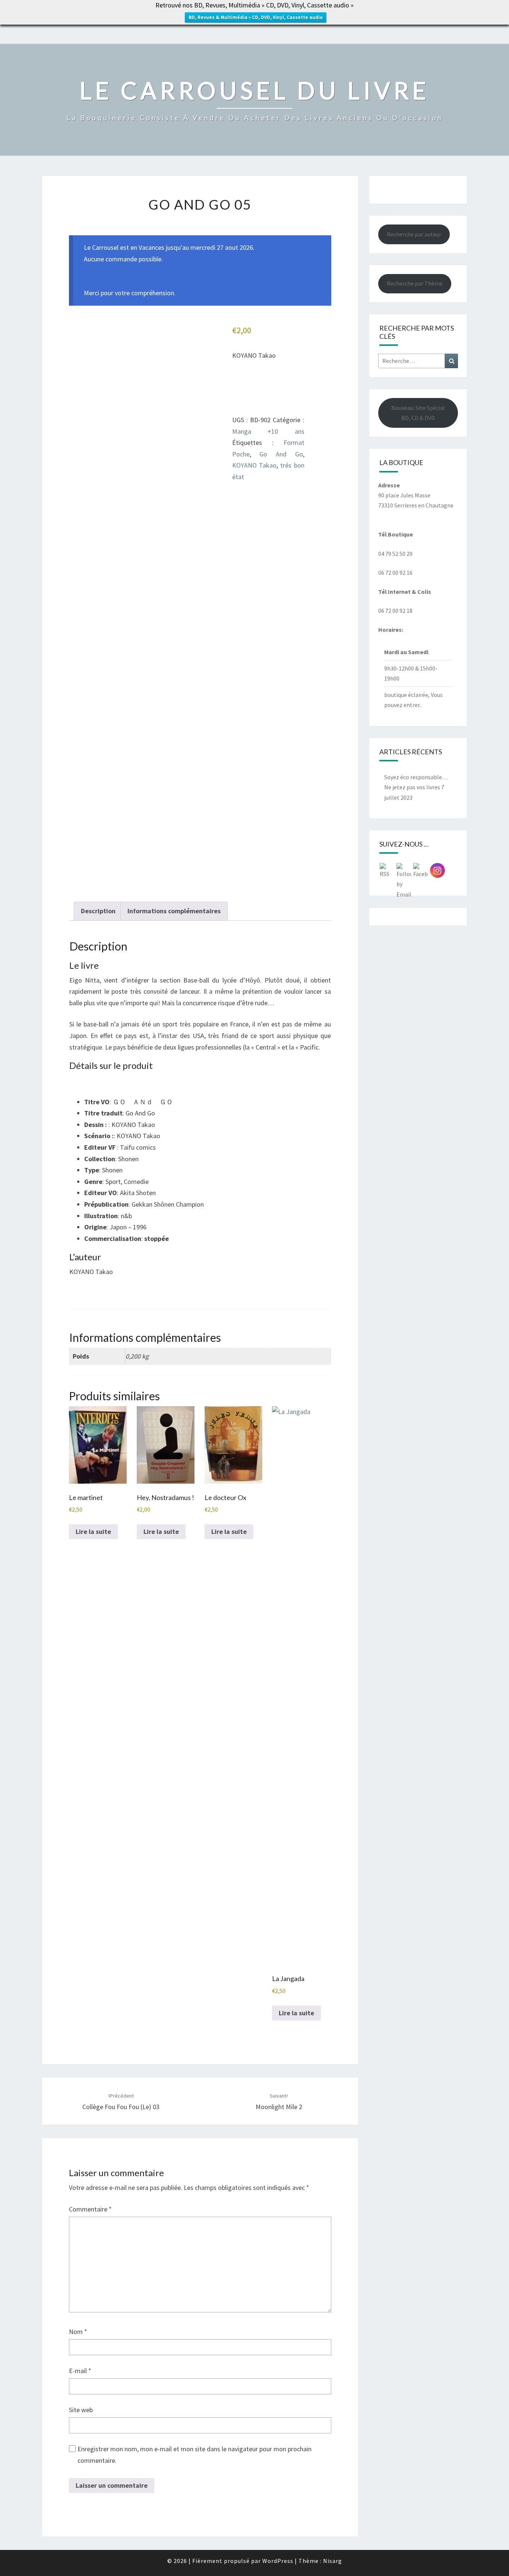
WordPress (278, 2561)
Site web (81, 2410)
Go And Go (281, 454)
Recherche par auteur (414, 234)
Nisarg (333, 2561)
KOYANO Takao (254, 465)
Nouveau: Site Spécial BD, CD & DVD (418, 413)
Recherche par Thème (415, 283)
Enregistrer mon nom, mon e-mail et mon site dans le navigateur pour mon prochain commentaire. (195, 2455)
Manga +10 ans (268, 431)
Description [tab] (98, 911)
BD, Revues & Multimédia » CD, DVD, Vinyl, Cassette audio (256, 17)
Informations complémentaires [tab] (174, 911)
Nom (78, 2332)
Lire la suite (93, 1531)
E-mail (80, 2371)
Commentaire (90, 2209)
